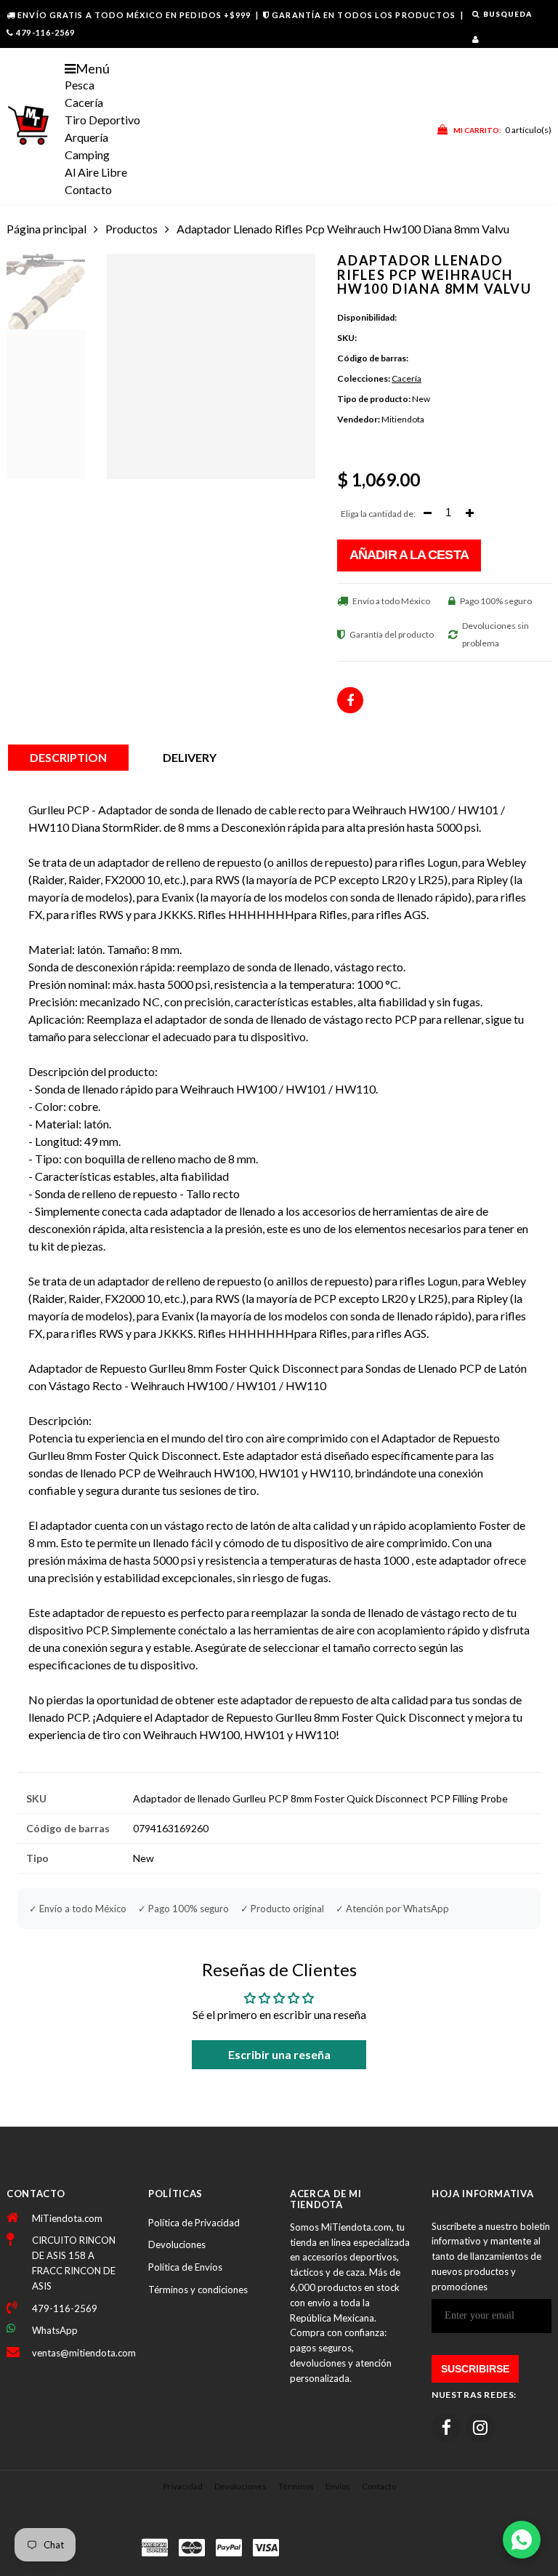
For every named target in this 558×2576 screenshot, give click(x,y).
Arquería (86, 137)
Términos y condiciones (198, 2290)
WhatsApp (55, 2330)
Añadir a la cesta (409, 555)
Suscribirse (475, 2369)
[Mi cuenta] (476, 39)
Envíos (338, 2486)
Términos (296, 2486)
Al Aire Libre (96, 172)
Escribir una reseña (279, 2054)
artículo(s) (502, 130)
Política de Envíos (185, 2267)
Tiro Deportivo (102, 120)
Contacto (88, 189)
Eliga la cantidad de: (378, 514)
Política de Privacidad (194, 2223)
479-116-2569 (45, 32)
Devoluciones (177, 2244)
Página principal (46, 229)
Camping (87, 155)
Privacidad (183, 2486)
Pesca (80, 85)
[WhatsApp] (522, 2540)
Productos (132, 229)
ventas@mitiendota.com (79, 2353)
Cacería (84, 102)
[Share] (350, 700)
